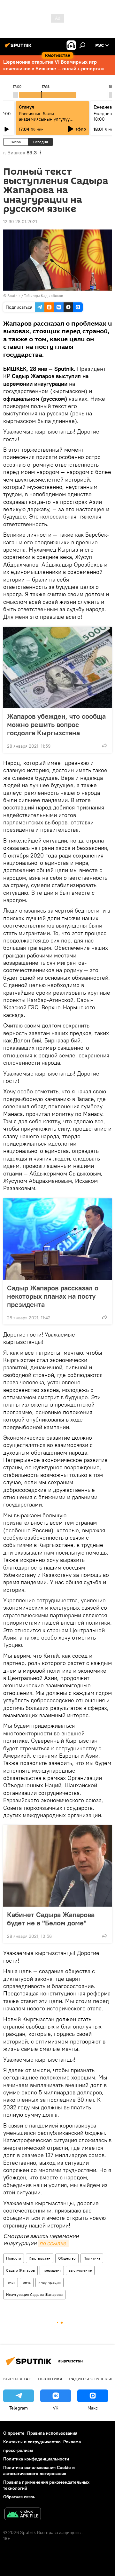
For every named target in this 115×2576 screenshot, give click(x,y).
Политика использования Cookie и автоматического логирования (39, 2470)
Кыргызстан (40, 2258)
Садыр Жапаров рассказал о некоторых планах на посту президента (53, 1296)
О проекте (14, 2433)
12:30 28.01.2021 (20, 222)
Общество (67, 2258)
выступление (80, 2270)
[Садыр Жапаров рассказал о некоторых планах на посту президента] (57, 1239)
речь (27, 2282)
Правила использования (52, 2433)
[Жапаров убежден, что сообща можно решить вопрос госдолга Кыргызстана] (57, 667)
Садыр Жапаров (20, 2270)
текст (11, 2282)
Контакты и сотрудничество (32, 2442)
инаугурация (50, 2282)
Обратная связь (19, 2497)
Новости (14, 2258)
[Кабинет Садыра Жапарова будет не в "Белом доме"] (57, 1866)
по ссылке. (53, 2243)
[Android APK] (23, 2515)
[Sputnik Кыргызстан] (19, 48)
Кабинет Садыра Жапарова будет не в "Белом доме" (51, 1919)
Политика (92, 2258)
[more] (104, 745)
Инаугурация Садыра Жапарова (34, 2294)
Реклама (72, 2442)
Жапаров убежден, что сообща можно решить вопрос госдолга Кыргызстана (56, 724)
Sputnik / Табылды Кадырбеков (35, 296)
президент (52, 2270)
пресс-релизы (18, 2450)
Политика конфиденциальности (36, 2459)
